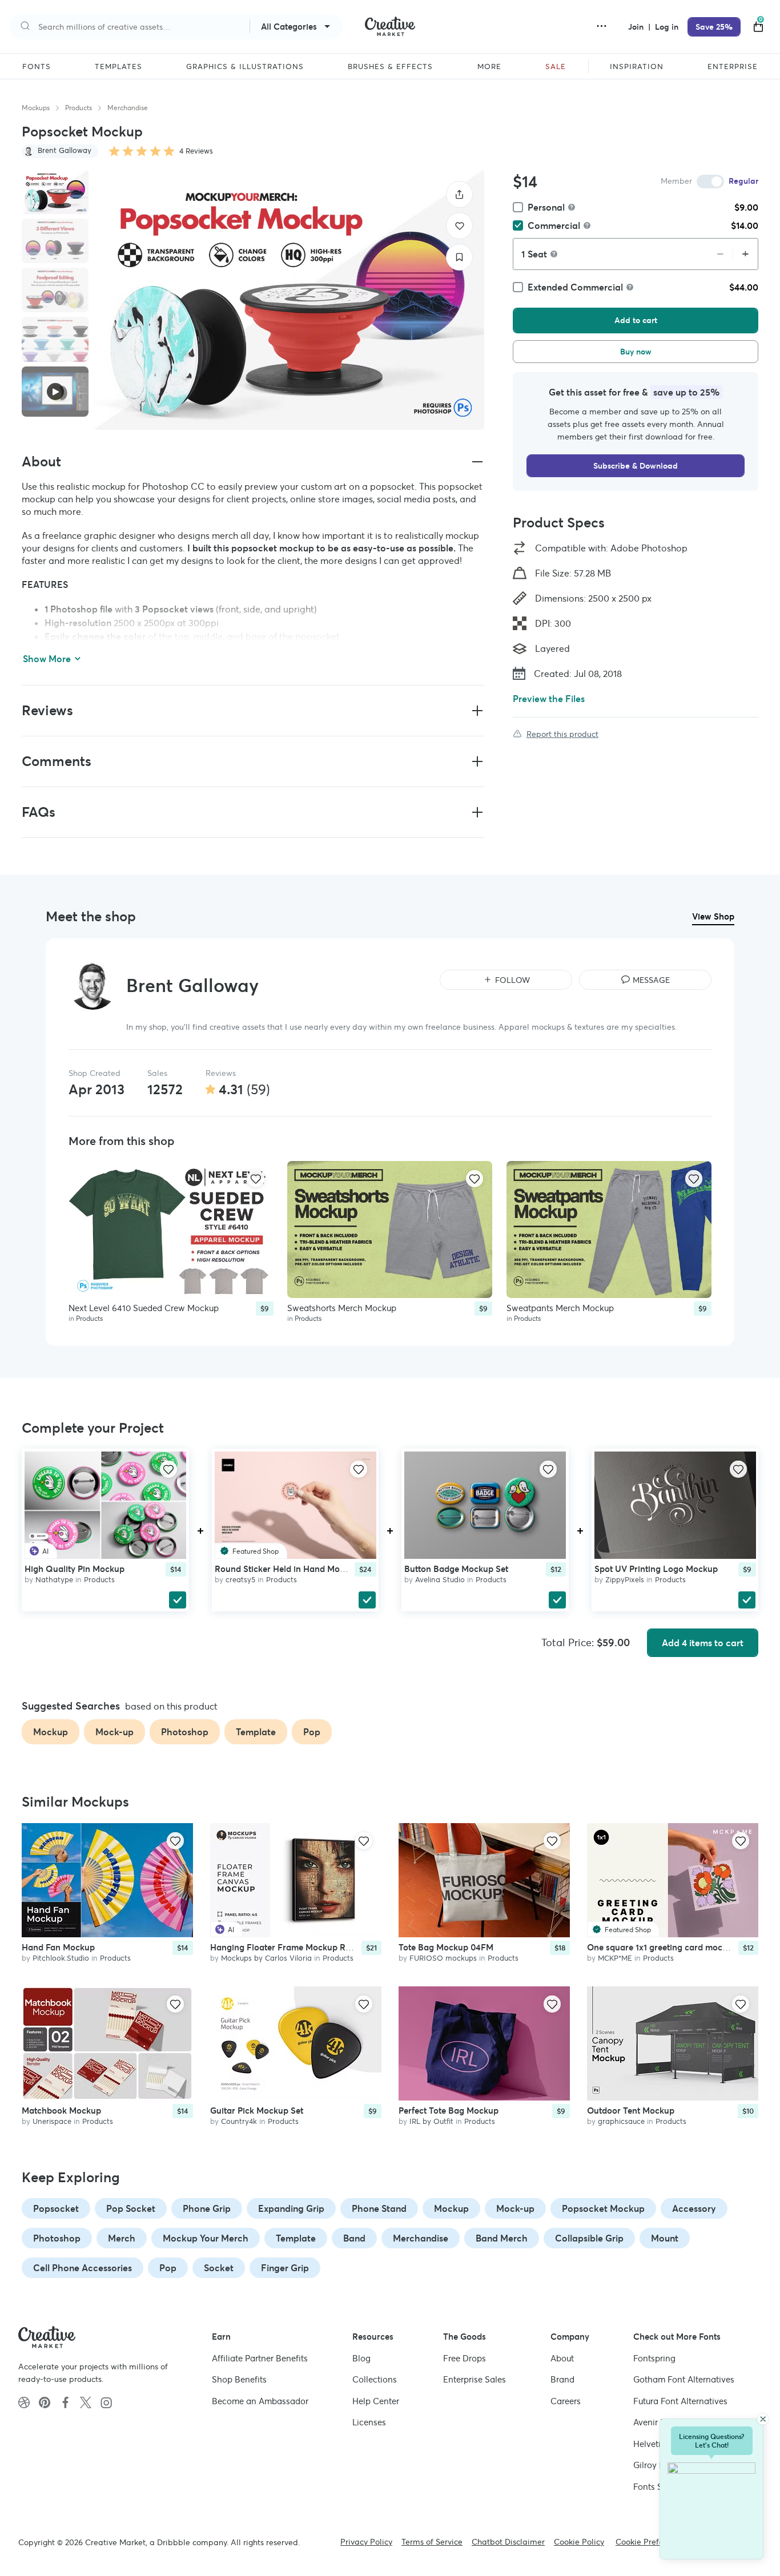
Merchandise (128, 108)
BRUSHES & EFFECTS (390, 67)
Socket (219, 2268)
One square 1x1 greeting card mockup (662, 1947)
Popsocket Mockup (603, 2208)
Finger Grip (285, 2268)
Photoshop (57, 2238)
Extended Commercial (575, 287)
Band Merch (502, 2238)
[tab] (55, 192)
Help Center (376, 2401)
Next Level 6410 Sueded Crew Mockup (144, 1308)
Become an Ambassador (260, 2401)
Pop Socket (131, 2208)
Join (637, 27)
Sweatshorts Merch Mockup (342, 1308)
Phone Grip (207, 2208)
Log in (667, 27)
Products (79, 108)
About (562, 2358)
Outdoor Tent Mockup (631, 2111)
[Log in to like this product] (256, 1179)
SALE (556, 67)
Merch (122, 2238)
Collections (375, 2379)
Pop (168, 2268)
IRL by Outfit (431, 2121)
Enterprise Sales (475, 2379)
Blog (361, 2358)
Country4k (239, 2121)
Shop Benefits (239, 2379)
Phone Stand (379, 2208)
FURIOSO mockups (443, 1958)
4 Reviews (196, 151)
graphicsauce (621, 2121)
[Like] (459, 226)
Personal (546, 207)
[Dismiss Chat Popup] (763, 2419)
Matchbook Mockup (61, 2111)
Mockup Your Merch (206, 2238)
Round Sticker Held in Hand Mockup (287, 1569)
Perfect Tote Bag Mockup (449, 2111)
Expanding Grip (291, 2208)
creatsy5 (240, 1580)
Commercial (554, 225)
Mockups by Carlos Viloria (266, 1958)
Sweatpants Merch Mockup (560, 1308)
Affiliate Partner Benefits (260, 2358)
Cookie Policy (579, 2542)
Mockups (36, 108)
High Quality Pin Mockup (75, 1569)
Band (354, 2238)
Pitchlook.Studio (61, 1958)
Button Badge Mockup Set (456, 1569)
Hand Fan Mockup (58, 1947)
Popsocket (56, 2208)
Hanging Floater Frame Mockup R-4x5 (287, 1947)
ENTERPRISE (733, 67)
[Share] (459, 194)
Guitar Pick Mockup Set (257, 2111)
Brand (562, 2379)
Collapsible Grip (589, 2238)
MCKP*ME (615, 1958)
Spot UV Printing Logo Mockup (656, 1569)
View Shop (713, 916)
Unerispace (52, 2121)
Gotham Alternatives (684, 2379)
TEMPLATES (118, 67)
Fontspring (654, 2358)
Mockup (451, 2208)
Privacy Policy (366, 2542)
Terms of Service (432, 2542)
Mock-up (515, 2208)
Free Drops (465, 2358)
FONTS (37, 67)
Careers (566, 2401)
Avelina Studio (440, 1580)
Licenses (369, 2422)
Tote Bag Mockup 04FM (446, 1947)
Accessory (694, 2208)
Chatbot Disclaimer (508, 2542)
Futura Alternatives (680, 2401)
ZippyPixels (625, 1580)
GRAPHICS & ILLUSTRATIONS (245, 67)
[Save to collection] (459, 257)
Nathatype (54, 1580)
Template (296, 2238)
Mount (665, 2238)
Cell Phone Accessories (83, 2268)
